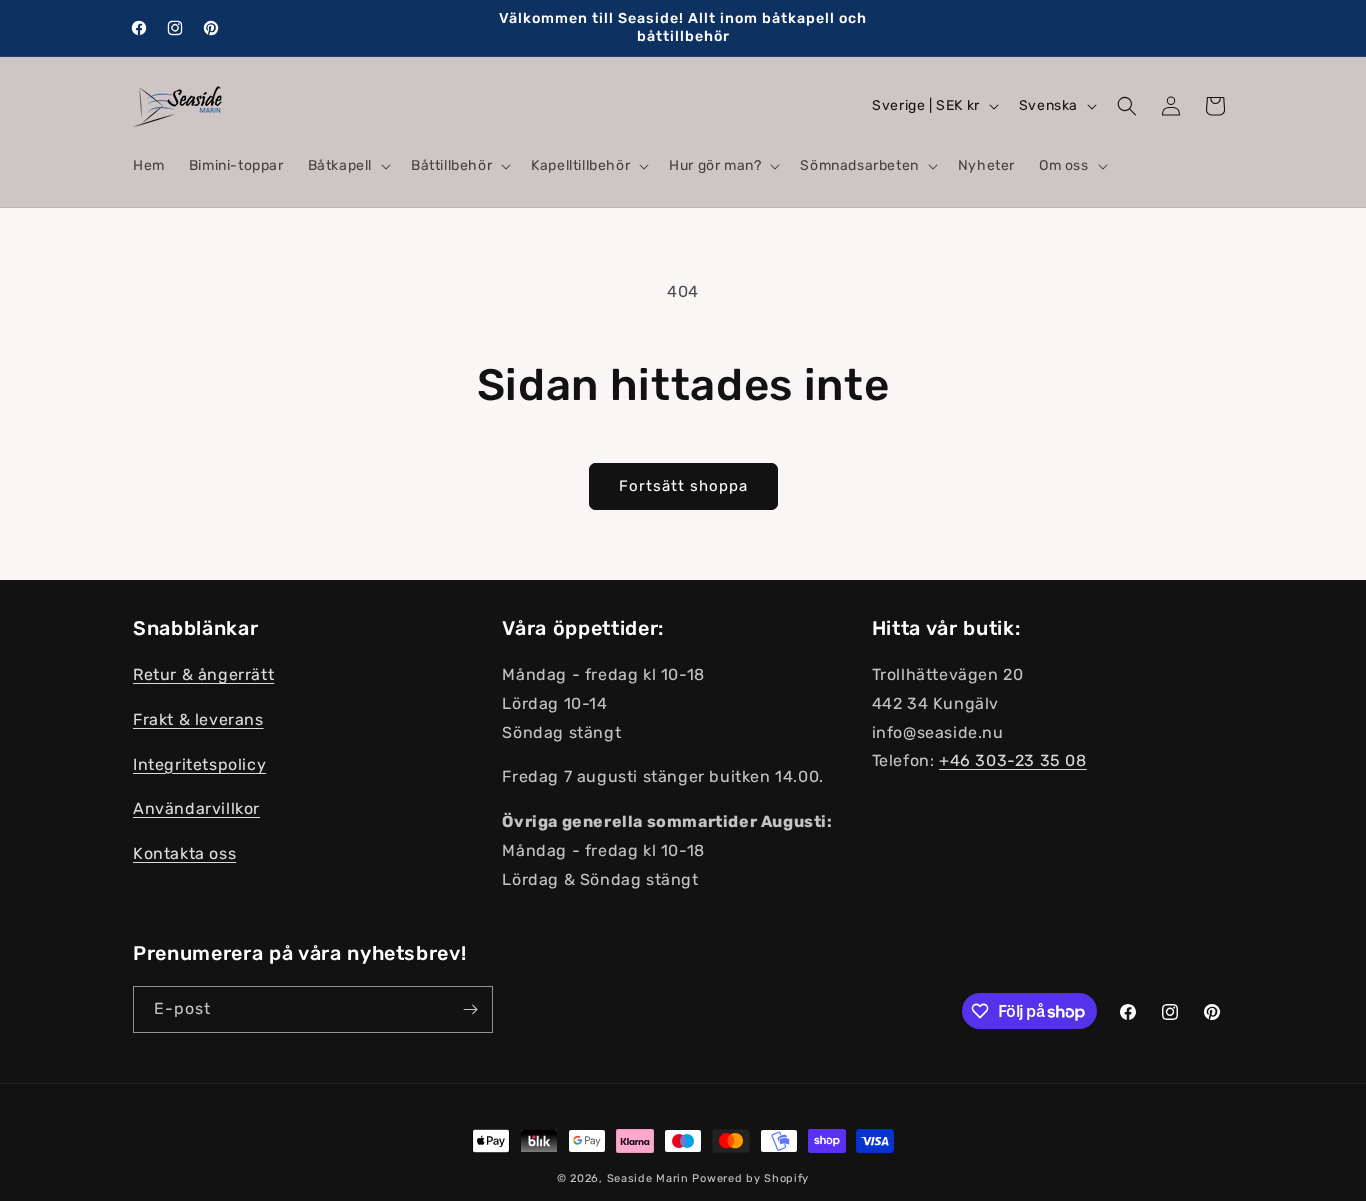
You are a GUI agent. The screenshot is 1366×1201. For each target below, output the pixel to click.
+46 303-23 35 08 (1013, 761)
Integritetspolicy (199, 764)
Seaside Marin (648, 1178)
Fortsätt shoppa (683, 486)
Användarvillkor (196, 809)
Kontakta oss (184, 854)
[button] (347, 166)
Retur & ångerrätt (203, 675)
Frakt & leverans (198, 719)
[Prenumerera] (470, 1009)
